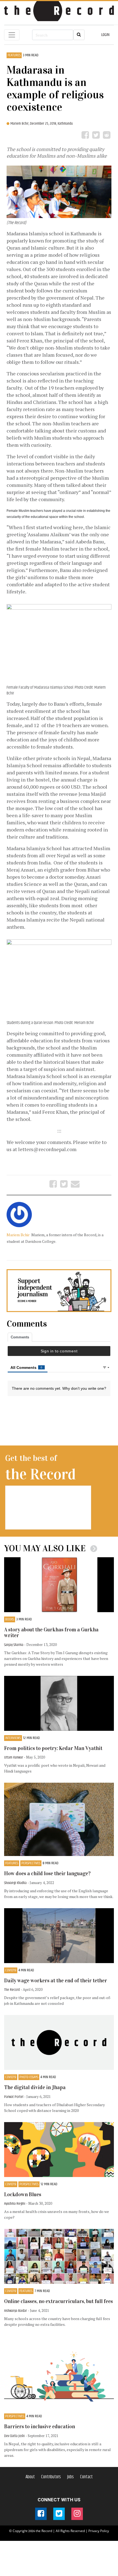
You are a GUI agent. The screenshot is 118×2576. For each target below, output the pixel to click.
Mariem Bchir (19, 1235)
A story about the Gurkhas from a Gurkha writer (51, 1632)
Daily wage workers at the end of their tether (56, 1981)
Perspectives (31, 1863)
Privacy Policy (99, 2531)
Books (10, 1619)
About (30, 2477)
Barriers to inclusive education (40, 2426)
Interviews (13, 1738)
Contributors (51, 2477)
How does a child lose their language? (47, 1873)
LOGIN (105, 35)
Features (14, 55)
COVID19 (11, 1970)
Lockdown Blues (23, 2194)
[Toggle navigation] (12, 35)
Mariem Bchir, (20, 124)
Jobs (71, 2477)
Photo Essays (29, 2077)
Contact (86, 2477)
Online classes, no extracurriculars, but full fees (58, 2301)
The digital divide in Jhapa (35, 2087)
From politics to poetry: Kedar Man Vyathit (53, 1748)
